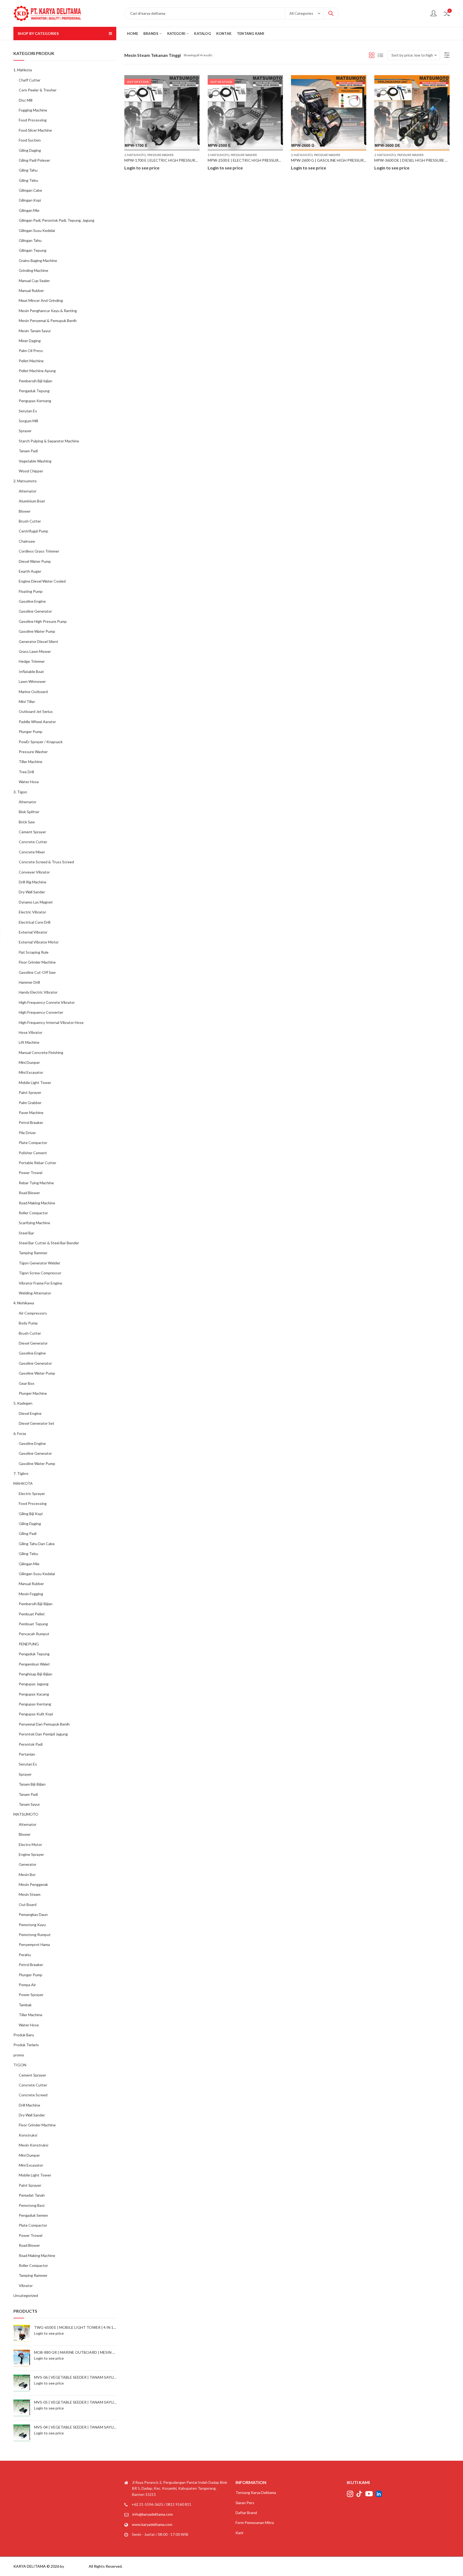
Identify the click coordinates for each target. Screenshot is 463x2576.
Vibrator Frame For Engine (40, 1283)
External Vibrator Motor (39, 942)
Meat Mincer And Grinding (41, 300)
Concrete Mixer (32, 852)
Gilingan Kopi (30, 200)
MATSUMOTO (26, 1814)
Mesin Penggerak (33, 1884)
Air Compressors (33, 1313)
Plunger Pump (31, 732)
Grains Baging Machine (38, 260)
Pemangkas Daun (33, 1914)
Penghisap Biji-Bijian (36, 1674)
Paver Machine (31, 1113)
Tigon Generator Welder (40, 1263)
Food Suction (30, 140)
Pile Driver (27, 1133)
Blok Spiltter (29, 812)
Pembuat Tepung (33, 1624)
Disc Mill (26, 100)
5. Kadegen (23, 1403)
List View (380, 55)
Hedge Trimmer (32, 661)
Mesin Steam (30, 1894)
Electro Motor (30, 1844)
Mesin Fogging (31, 1594)
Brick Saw (27, 822)
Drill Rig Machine (33, 882)
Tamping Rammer (33, 1253)
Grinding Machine (33, 270)
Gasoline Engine (32, 601)
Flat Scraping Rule (34, 952)
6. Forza (20, 1433)
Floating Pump (31, 591)
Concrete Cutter (33, 842)
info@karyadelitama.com (153, 2514)
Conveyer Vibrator (34, 872)
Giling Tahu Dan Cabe (37, 1544)
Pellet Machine (31, 361)
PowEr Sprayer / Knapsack (41, 742)
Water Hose (29, 782)
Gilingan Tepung (33, 250)
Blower (25, 511)
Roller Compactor (33, 1213)
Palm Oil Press (31, 351)
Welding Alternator (35, 1293)
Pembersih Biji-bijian (36, 381)
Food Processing (33, 120)
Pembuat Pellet (32, 1614)
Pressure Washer (160, 155)
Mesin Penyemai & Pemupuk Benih (48, 321)
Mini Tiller (27, 702)
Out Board (28, 1905)
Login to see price (142, 168)
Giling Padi (28, 1533)
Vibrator (26, 2286)
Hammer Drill (29, 982)
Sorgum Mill (28, 421)
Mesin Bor (27, 1874)
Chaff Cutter (30, 80)
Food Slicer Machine (35, 130)
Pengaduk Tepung (34, 391)
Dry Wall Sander (32, 892)
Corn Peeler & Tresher (38, 90)
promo (19, 2055)
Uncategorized (26, 2295)
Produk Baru (24, 2035)
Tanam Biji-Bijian (32, 1784)
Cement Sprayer (32, 832)
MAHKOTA (23, 1483)
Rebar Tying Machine (36, 1183)
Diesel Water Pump (35, 561)
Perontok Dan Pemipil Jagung (43, 1734)
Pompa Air (27, 1985)
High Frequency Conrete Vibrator (47, 1002)
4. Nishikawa (24, 1303)
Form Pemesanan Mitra (255, 2523)
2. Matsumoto (135, 155)
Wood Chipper (31, 471)
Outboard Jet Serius (36, 711)
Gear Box (27, 1383)
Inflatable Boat (31, 671)
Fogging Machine (33, 110)
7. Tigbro (21, 1473)
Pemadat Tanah (32, 2195)
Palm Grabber (30, 1103)
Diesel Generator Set (37, 1423)
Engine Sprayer (31, 1854)
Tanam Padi (28, 451)
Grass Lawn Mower (35, 651)
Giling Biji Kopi (31, 1514)
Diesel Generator (33, 1343)
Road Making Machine (37, 1203)
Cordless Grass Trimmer (39, 551)
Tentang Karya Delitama (256, 2492)
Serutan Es (28, 411)
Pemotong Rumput (35, 1935)
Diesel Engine (30, 1413)
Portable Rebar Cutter (38, 1163)
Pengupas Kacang (34, 1694)
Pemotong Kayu (32, 1925)
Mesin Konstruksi (33, 2145)
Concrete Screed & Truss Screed (46, 862)
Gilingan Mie (29, 210)
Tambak (25, 2005)
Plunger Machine (33, 1393)
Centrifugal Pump (33, 531)
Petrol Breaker (31, 1122)
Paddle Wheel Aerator (37, 722)
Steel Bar (26, 1233)
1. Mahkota (23, 70)
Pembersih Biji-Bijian (36, 1604)
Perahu (25, 1955)
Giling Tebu (28, 180)
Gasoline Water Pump (37, 631)
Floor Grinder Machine (37, 962)
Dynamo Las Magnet (36, 902)
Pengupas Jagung (34, 1684)
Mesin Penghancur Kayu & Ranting (48, 311)
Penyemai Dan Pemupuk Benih (44, 1724)
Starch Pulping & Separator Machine (49, 441)
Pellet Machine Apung (37, 371)
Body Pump (28, 1323)
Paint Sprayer (30, 1092)
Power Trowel (31, 1173)
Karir (240, 2533)
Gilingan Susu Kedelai (37, 230)
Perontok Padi (31, 1744)
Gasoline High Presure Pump (43, 621)
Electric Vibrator (32, 912)
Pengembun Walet (34, 1664)
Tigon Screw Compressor (40, 1273)
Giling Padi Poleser (34, 160)
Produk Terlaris (26, 2045)
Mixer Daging (30, 341)
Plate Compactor (33, 1143)
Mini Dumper (29, 1062)
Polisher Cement (33, 1153)
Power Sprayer (31, 1995)
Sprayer (25, 431)
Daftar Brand (246, 2513)
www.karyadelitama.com (152, 2524)
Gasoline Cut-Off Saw (37, 972)
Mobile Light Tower (35, 1082)
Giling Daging (30, 150)
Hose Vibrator (31, 1032)
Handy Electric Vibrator (38, 992)
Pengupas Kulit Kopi (36, 1714)
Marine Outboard (33, 692)
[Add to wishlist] (195, 80)
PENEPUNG (29, 1644)
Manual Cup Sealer (34, 281)
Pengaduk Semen (33, 2215)
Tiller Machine (31, 762)
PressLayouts (76, 2566)
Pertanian (27, 1754)
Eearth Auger (30, 571)
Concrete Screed (33, 2095)
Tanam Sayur (29, 1804)
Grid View (372, 55)
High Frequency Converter (41, 1012)
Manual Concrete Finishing (41, 1052)
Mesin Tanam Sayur (35, 331)
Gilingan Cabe (30, 190)
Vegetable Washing (35, 461)
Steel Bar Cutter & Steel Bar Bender (49, 1243)
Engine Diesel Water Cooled (42, 581)
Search (331, 13)
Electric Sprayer (32, 1494)
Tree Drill (26, 772)
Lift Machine (29, 1042)
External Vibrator (33, 932)
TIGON (20, 2065)
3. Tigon (20, 792)
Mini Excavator (31, 1072)
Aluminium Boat (32, 501)
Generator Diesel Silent (38, 641)
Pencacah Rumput (34, 1634)
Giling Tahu (28, 170)
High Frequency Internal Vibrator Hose (51, 1022)
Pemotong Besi (32, 2205)
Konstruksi (28, 2135)
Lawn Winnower (32, 681)
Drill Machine (29, 2105)
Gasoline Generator (35, 611)
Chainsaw (27, 541)
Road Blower (29, 1193)
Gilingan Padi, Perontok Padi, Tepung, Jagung (57, 220)
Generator (28, 1864)
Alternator (28, 491)
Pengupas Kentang (35, 401)
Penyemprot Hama (34, 1944)
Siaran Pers (245, 2503)
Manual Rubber (31, 290)
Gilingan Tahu (30, 240)
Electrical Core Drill (35, 922)
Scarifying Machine (34, 1223)
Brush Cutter (30, 521)
